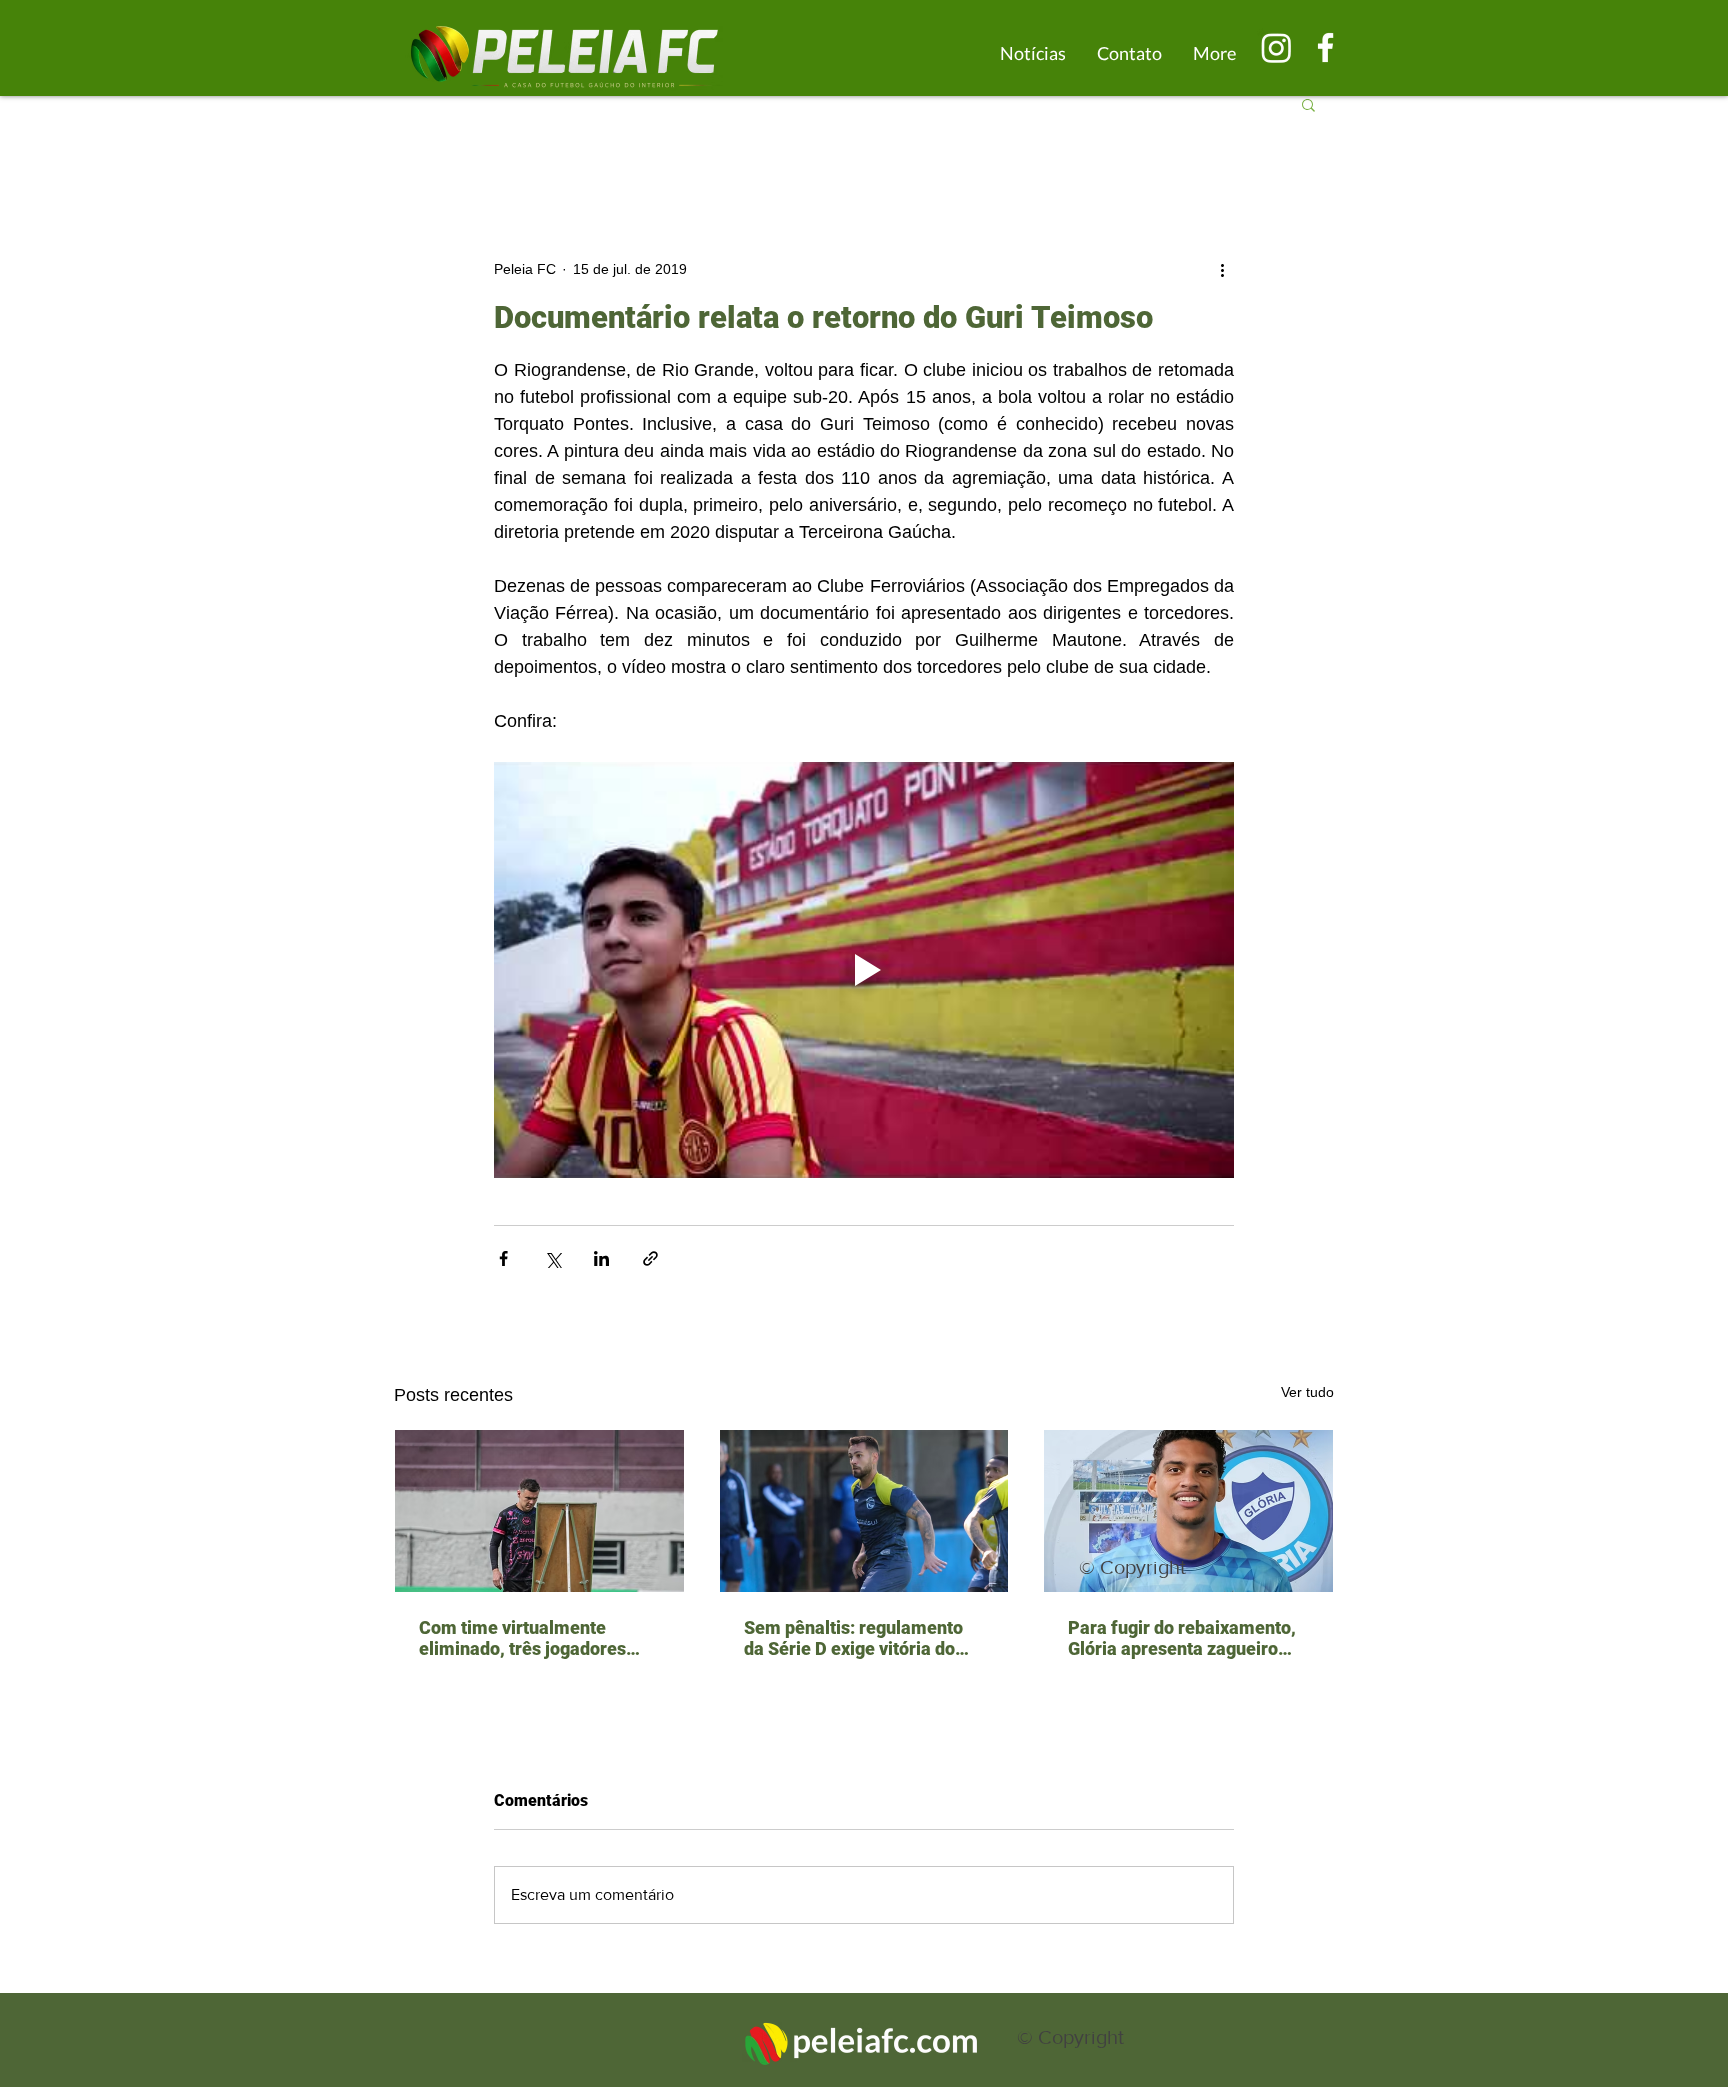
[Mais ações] (1222, 269)
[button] (1308, 104)
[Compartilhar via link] (650, 1258)
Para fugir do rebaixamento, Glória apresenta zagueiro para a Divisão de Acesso (1182, 1638)
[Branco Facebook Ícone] (1325, 47)
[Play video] (864, 970)
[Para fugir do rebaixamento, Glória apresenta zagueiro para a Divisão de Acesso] (1188, 1511)
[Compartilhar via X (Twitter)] (552, 1258)
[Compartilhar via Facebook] (503, 1258)
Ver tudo (1307, 1392)
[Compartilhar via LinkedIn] (601, 1258)
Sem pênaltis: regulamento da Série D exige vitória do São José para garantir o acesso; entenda (853, 1638)
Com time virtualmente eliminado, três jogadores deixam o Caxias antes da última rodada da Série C (522, 1638)
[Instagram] (1276, 47)
